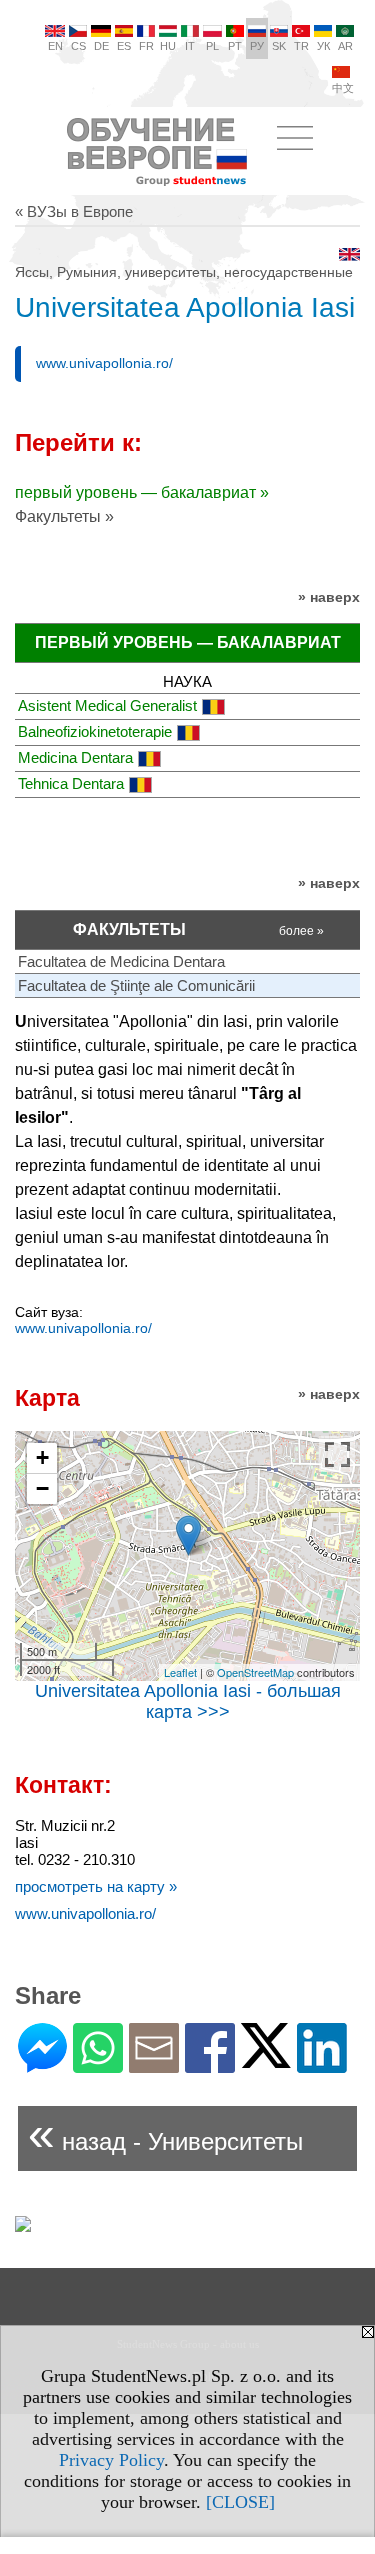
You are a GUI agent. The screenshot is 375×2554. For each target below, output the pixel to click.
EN (55, 46)
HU (168, 46)
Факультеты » (64, 516)
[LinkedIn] (322, 2064)
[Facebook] (210, 2064)
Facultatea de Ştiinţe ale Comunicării (136, 985)
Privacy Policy (111, 2460)
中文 (343, 88)
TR (301, 46)
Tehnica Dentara (71, 783)
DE (101, 46)
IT (190, 46)
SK (279, 46)
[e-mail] (154, 2064)
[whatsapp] (98, 2064)
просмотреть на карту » (96, 1886)
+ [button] (42, 1457)
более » (301, 931)
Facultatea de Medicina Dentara (121, 961)
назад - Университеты (165, 2133)
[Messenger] (42, 2064)
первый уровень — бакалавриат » (142, 492)
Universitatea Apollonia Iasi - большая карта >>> (188, 1701)
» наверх (329, 597)
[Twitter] (266, 2059)
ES (124, 46)
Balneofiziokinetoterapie (95, 731)
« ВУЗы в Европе (74, 211)
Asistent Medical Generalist (107, 705)
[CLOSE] (240, 2502)
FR (146, 46)
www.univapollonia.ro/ (104, 363)
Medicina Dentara (75, 757)
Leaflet (180, 1672)
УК (323, 46)
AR (345, 46)
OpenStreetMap (255, 1672)
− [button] (42, 1488)
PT (235, 46)
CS (78, 46)
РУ (257, 46)
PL (212, 46)
